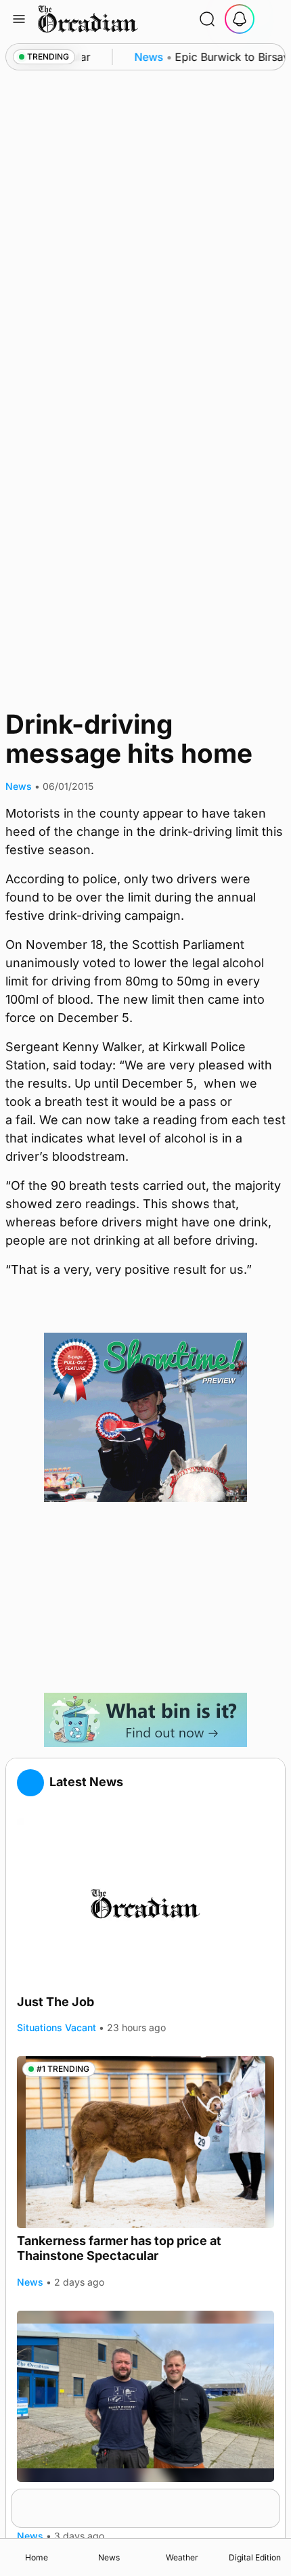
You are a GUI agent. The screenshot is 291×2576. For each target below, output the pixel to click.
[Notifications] (240, 19)
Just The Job (55, 2002)
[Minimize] (271, 2497)
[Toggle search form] (207, 19)
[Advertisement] (145, 1597)
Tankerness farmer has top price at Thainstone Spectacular (119, 2248)
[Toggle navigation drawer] (19, 19)
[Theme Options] (272, 19)
